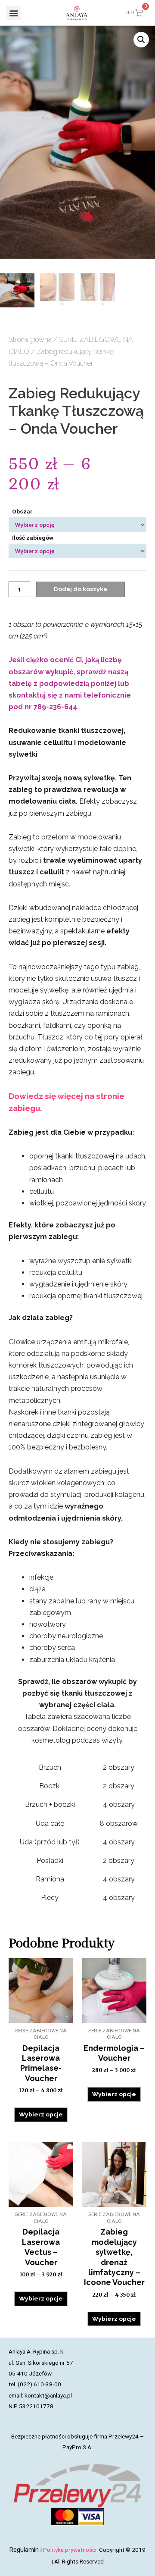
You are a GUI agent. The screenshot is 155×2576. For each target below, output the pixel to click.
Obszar (22, 511)
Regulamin (24, 2550)
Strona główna (30, 340)
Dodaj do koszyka (81, 589)
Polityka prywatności (70, 2550)
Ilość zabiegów (33, 538)
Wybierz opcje (41, 2114)
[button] (14, 13)
